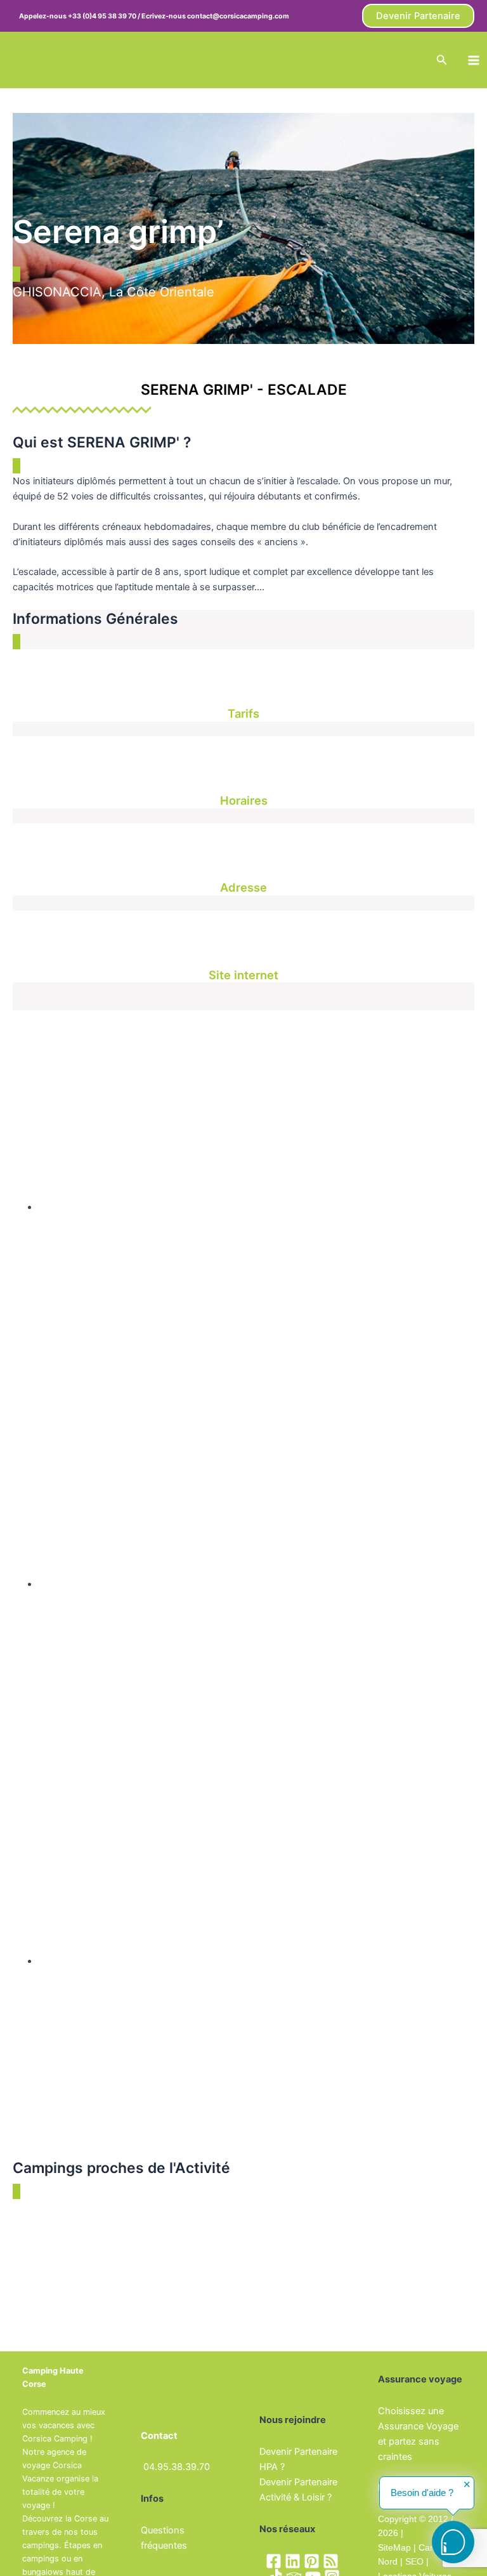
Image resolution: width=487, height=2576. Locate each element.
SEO (413, 2561)
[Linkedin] (293, 2561)
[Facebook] (274, 2561)
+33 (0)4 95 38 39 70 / (105, 16)
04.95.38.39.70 (177, 2467)
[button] (418, 16)
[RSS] (331, 2561)
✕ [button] (467, 2485)
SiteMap (394, 2547)
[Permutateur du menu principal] (474, 60)
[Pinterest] (312, 2561)
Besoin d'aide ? (422, 2493)
